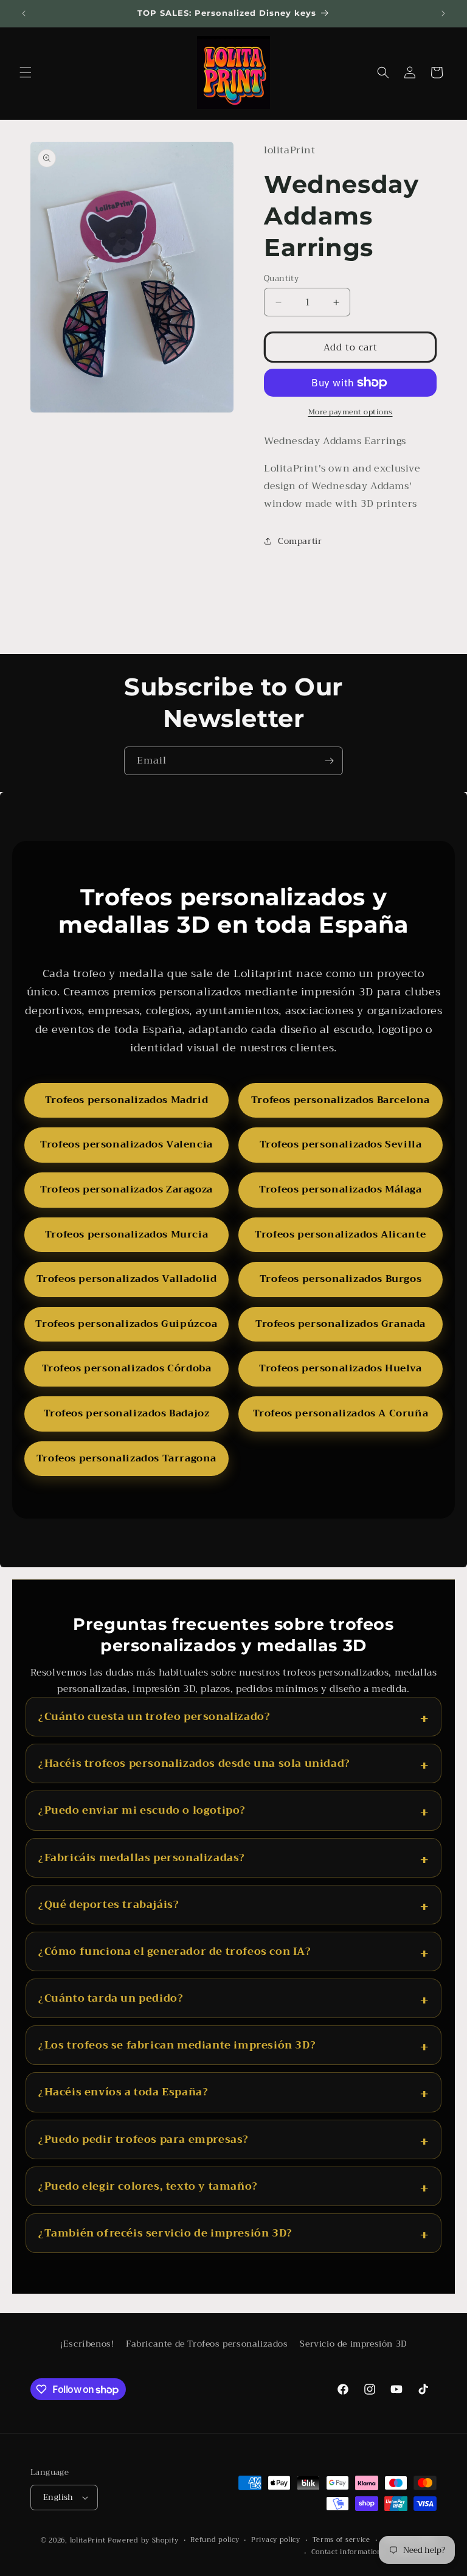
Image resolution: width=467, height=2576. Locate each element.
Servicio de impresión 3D (353, 2344)
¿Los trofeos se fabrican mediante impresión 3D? (177, 2045)
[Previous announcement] (24, 13)
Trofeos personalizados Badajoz (127, 1413)
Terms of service (341, 2540)
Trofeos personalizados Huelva (340, 1368)
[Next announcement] (443, 13)
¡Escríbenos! (87, 2344)
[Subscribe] (329, 761)
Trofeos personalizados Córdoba (127, 1368)
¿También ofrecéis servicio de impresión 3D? (165, 2233)
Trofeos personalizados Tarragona (126, 1458)
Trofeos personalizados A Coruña (341, 1413)
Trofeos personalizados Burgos (341, 1279)
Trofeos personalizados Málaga (340, 1189)
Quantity (281, 279)
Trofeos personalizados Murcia (126, 1234)
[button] (26, 72)
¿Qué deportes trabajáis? (109, 1905)
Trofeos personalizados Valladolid (127, 1279)
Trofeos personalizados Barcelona (341, 1100)
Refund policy (215, 2540)
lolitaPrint (88, 2540)
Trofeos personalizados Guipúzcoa (126, 1324)
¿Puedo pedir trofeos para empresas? (144, 2139)
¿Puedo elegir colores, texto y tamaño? (148, 2186)
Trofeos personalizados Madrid (126, 1100)
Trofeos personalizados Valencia (126, 1144)
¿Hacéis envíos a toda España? (123, 2092)
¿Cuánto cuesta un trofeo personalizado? (154, 1717)
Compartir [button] (300, 541)
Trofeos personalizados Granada (341, 1324)
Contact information (347, 2552)
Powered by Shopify (143, 2540)
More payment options (351, 412)
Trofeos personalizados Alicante (341, 1234)
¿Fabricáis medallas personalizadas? (142, 1858)
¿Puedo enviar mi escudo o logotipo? (142, 1810)
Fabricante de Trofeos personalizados (207, 2344)
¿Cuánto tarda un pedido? (111, 1998)
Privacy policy (276, 2540)
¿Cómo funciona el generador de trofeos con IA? (175, 1951)
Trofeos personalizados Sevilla (341, 1144)
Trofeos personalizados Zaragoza (126, 1189)
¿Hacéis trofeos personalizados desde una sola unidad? (194, 1763)
